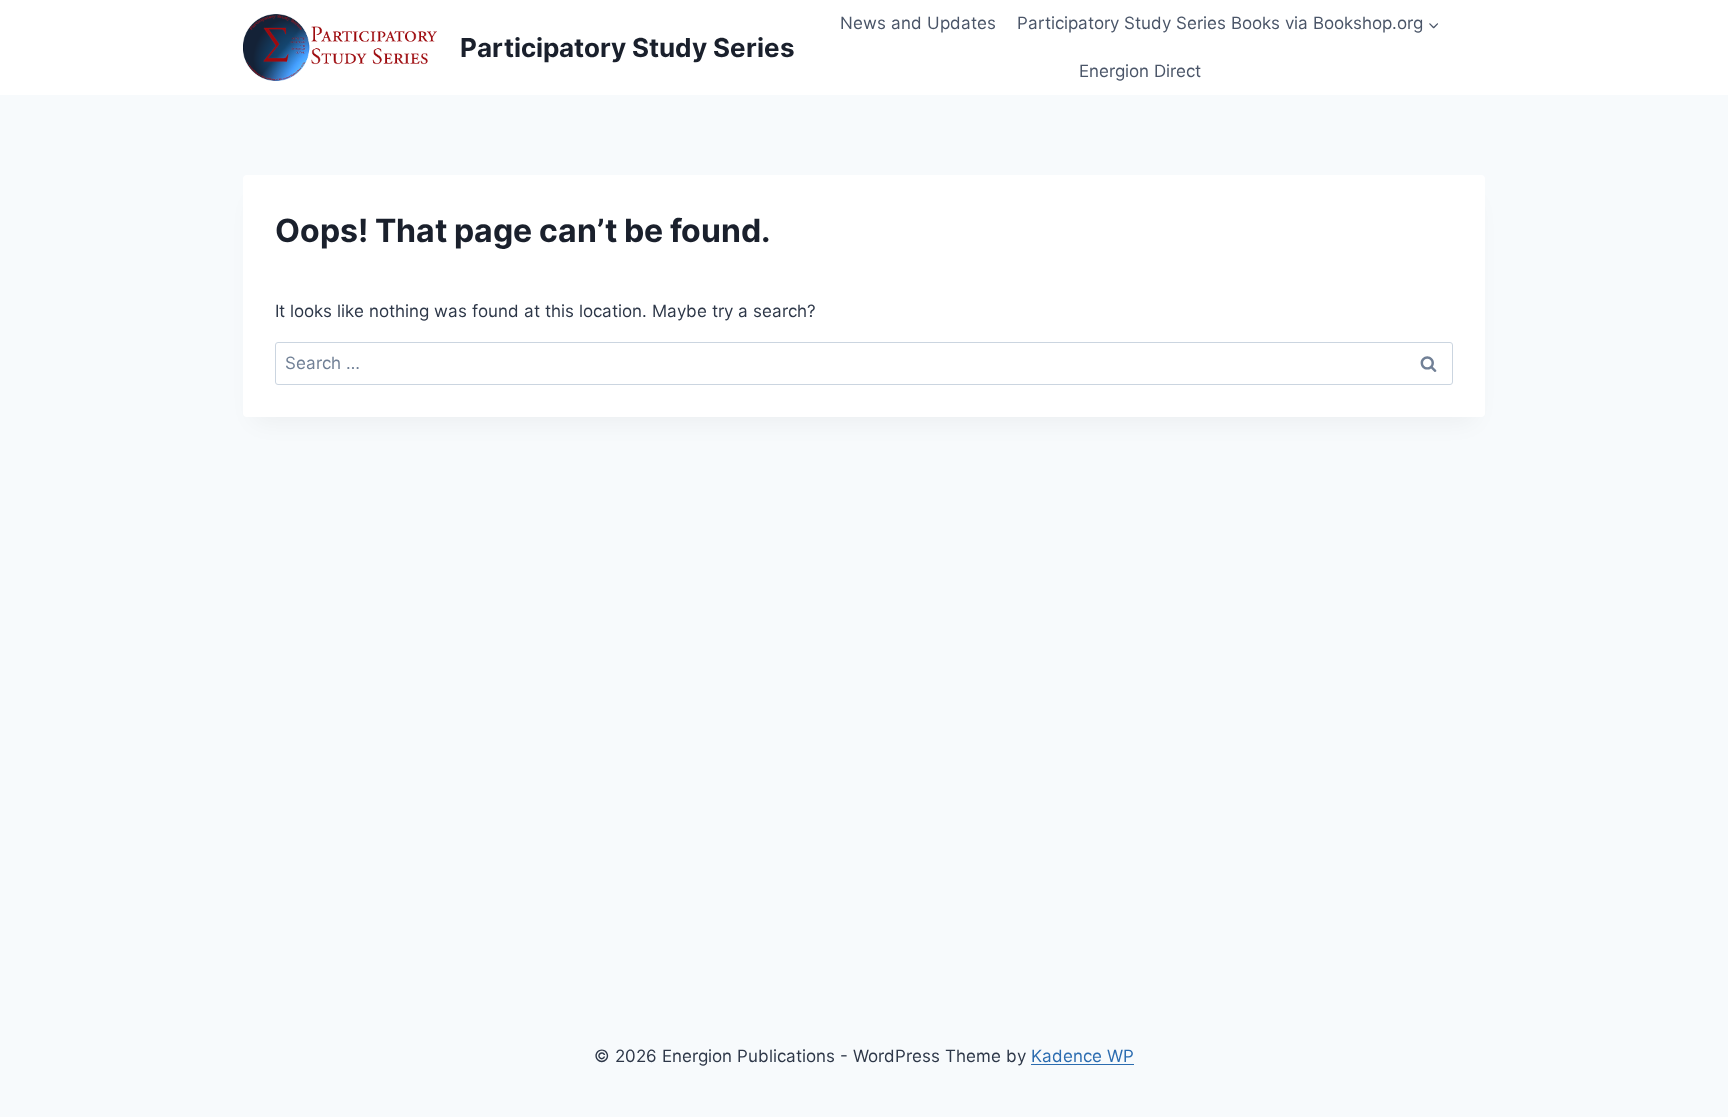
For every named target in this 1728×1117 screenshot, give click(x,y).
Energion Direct (1140, 71)
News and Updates (918, 23)
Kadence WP (1082, 1056)
